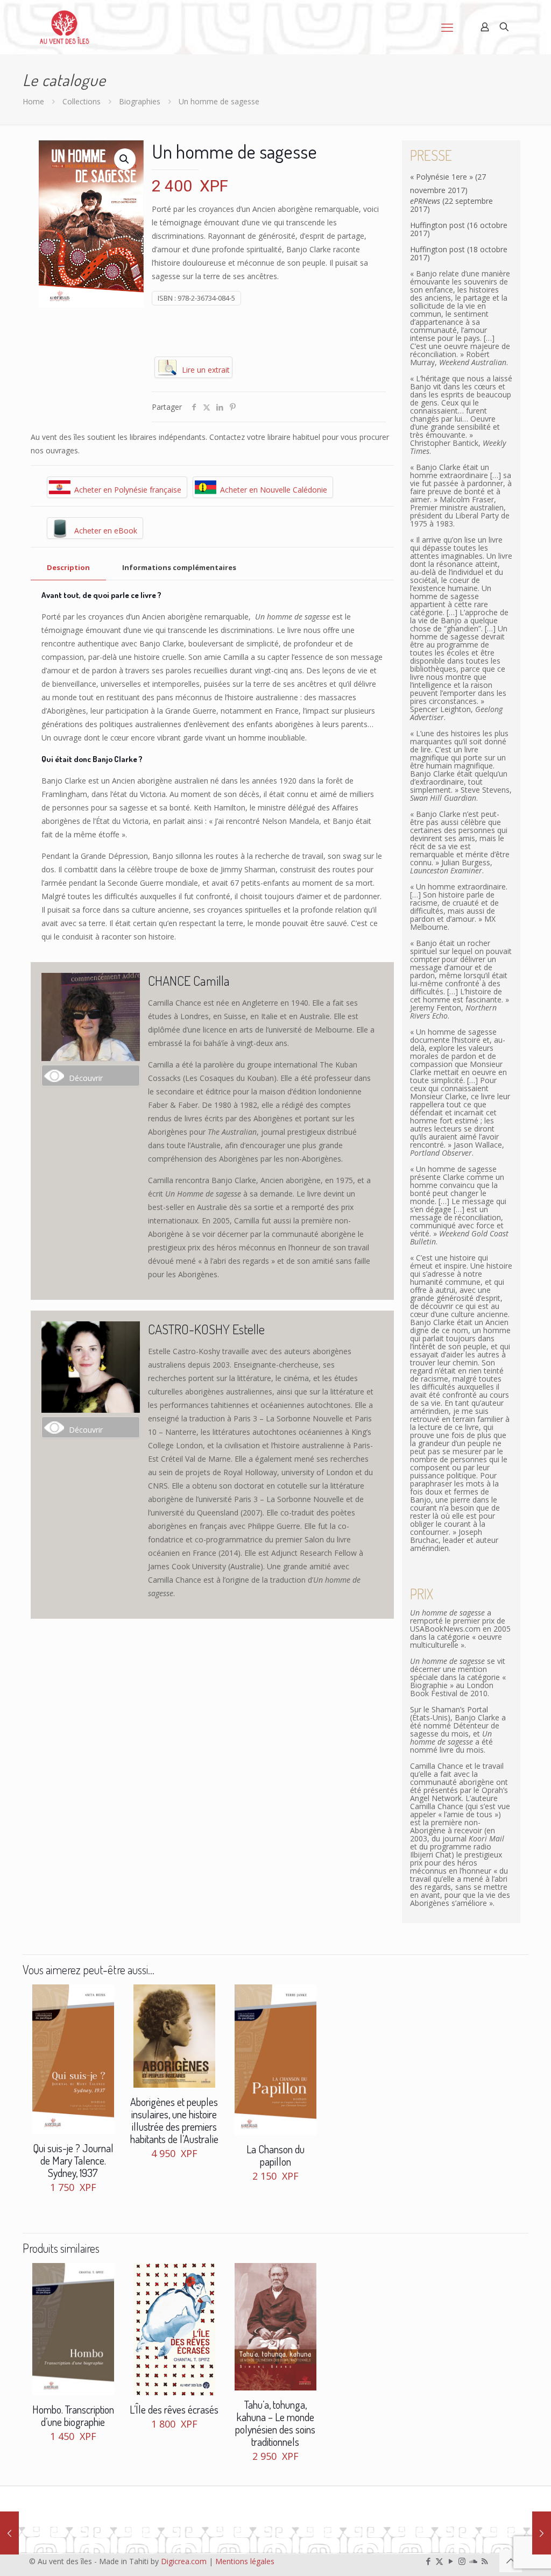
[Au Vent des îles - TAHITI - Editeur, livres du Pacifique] (65, 27)
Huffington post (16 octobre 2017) (459, 229)
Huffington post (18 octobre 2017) (459, 253)
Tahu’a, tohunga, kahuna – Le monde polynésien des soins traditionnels (275, 2423)
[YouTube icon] (451, 2561)
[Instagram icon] (462, 2561)
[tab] (68, 568)
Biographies (140, 101)
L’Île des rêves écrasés (174, 2409)
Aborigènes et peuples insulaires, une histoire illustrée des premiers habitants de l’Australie (174, 2120)
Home (33, 101)
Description (68, 567)
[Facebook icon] (428, 2561)
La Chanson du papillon (275, 2155)
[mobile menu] (447, 27)
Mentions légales (245, 2561)
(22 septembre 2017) (451, 205)
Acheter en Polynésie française (128, 490)
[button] (125, 159)
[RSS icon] (485, 2561)
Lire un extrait (206, 370)
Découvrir (86, 1078)
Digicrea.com (184, 2561)
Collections (82, 101)
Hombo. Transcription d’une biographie (73, 2415)
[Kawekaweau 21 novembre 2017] (9, 2533)
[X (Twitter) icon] (439, 2561)
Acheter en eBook (106, 531)
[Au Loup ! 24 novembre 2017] (542, 2533)
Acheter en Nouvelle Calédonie (274, 490)
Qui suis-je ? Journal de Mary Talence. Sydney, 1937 (73, 2160)
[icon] (473, 2561)
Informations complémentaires (179, 567)
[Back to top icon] (511, 2561)
